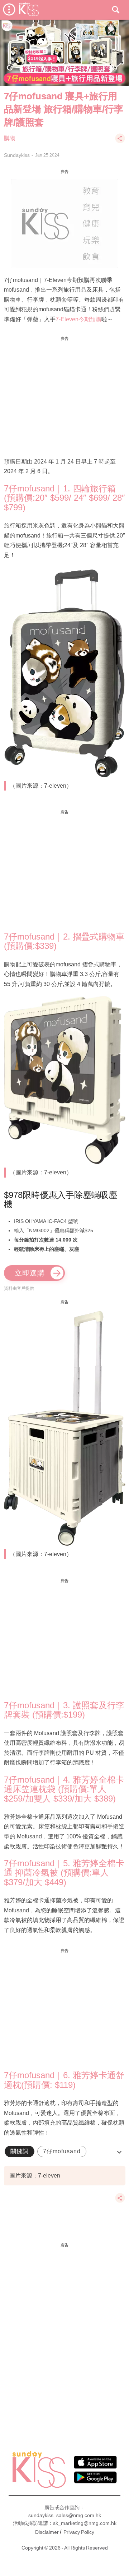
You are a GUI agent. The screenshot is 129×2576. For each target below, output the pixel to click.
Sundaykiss (17, 155)
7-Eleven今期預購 (78, 319)
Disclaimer (47, 2532)
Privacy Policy (79, 2532)
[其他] (120, 142)
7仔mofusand (62, 2151)
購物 (10, 138)
